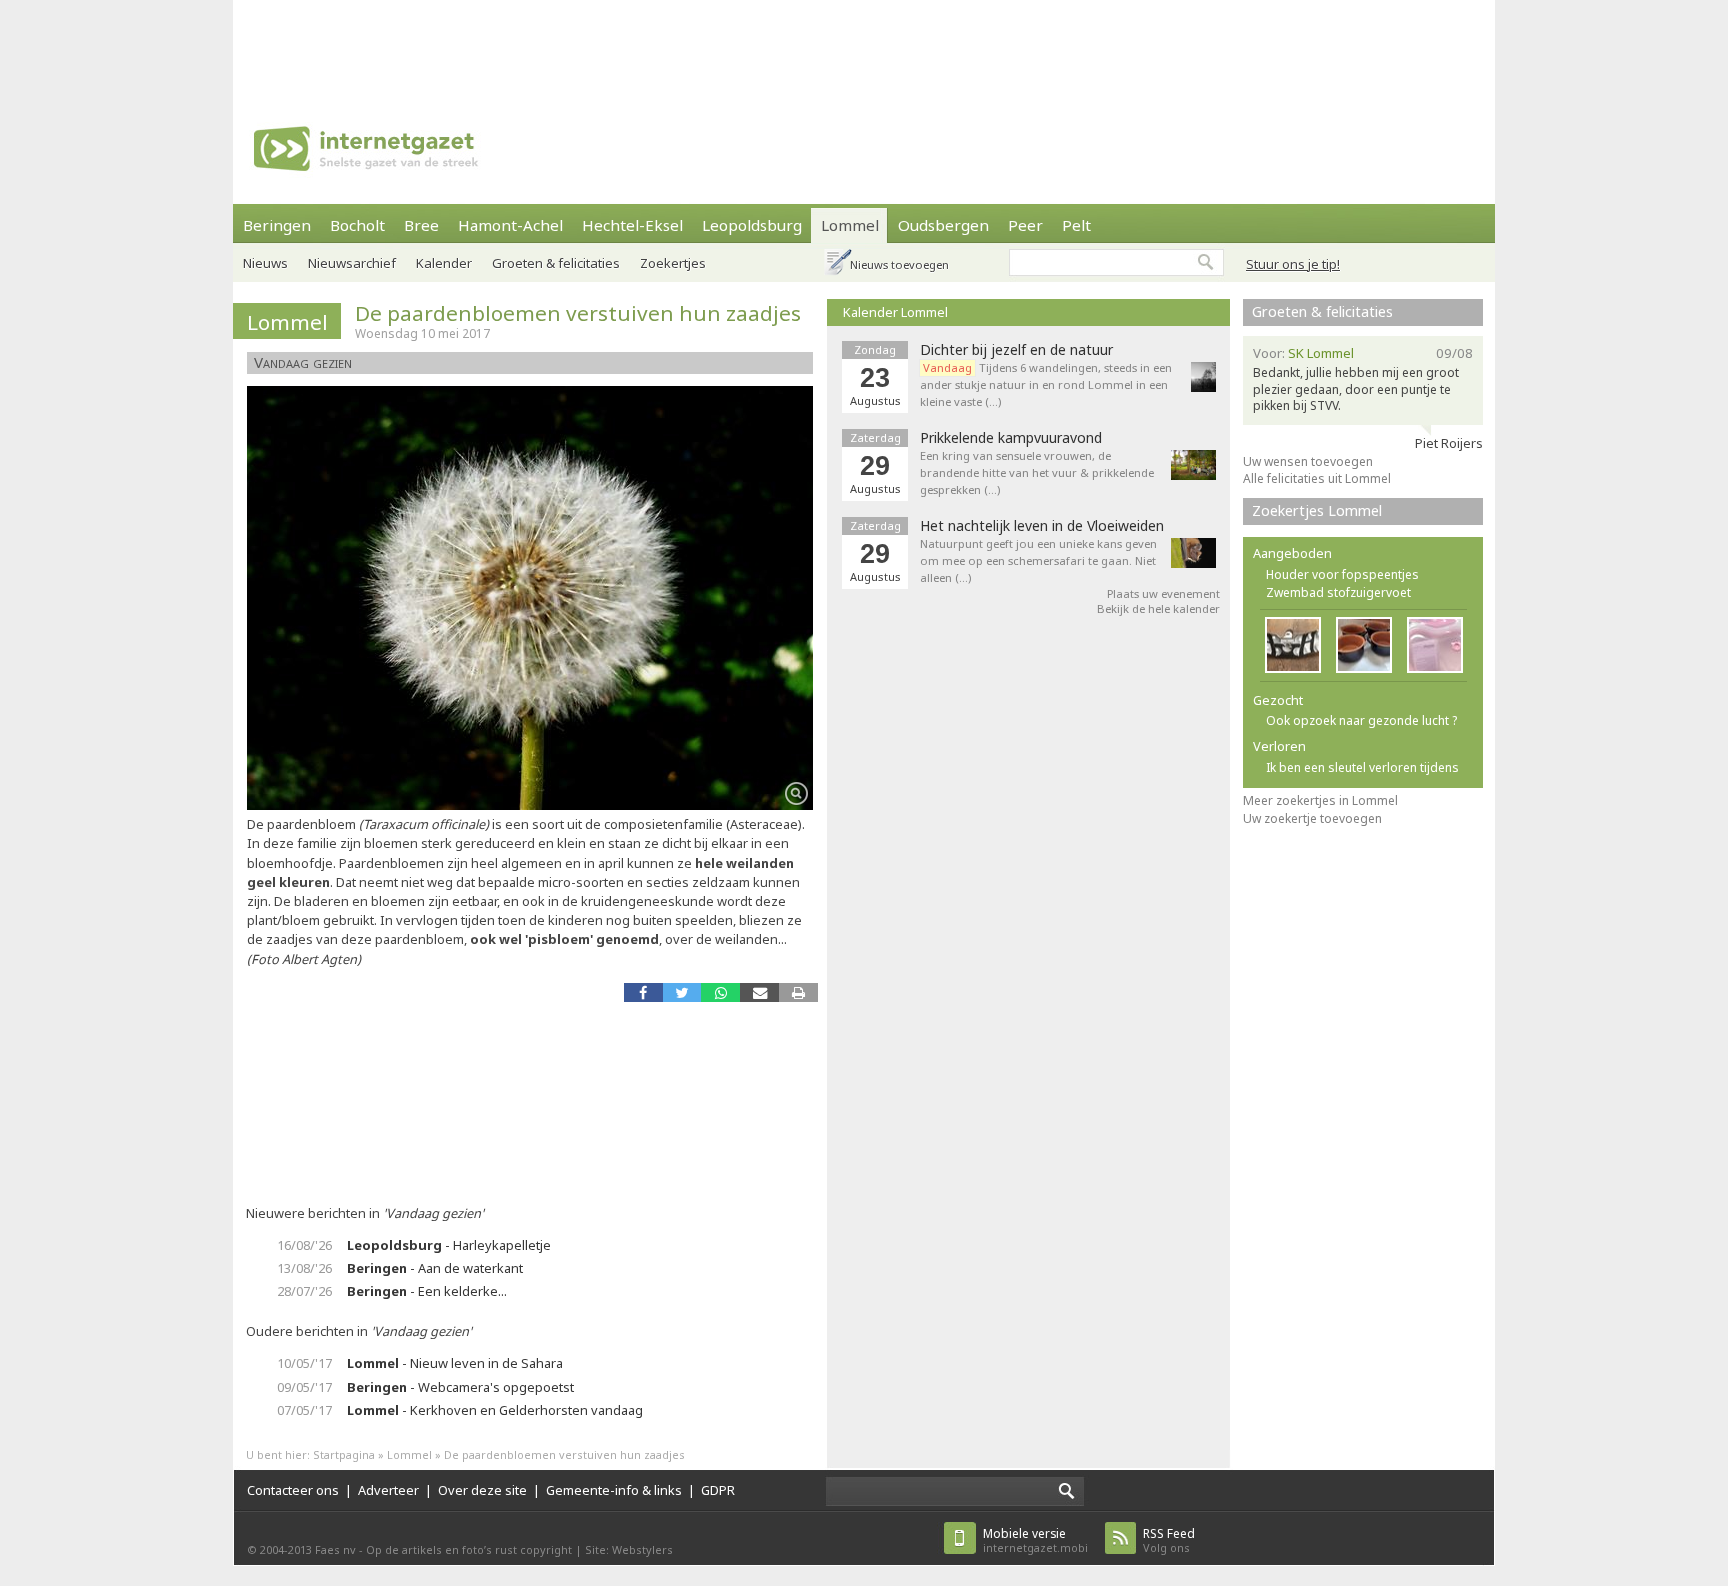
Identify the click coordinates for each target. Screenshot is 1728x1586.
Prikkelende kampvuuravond (1011, 438)
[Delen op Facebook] (643, 992)
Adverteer (388, 1490)
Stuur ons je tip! (1293, 264)
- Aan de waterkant (435, 1268)
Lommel (850, 225)
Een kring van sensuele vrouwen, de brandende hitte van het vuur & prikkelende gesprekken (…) (1037, 472)
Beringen (277, 225)
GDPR (718, 1490)
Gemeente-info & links (614, 1490)
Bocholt (357, 225)
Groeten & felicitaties (556, 263)
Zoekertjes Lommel (1317, 510)
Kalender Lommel (895, 312)
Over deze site (482, 1490)
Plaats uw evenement (1163, 593)
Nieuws (265, 263)
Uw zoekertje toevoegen (1312, 818)
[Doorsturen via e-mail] (759, 992)
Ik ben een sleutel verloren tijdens (1362, 767)
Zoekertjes (673, 263)
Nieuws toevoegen (899, 264)
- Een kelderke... (427, 1291)
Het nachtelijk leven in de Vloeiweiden (1042, 526)
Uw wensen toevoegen (1308, 461)
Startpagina (344, 1454)
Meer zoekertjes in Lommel (1320, 800)
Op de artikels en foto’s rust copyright (469, 1549)
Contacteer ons (293, 1490)
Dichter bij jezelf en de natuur (1016, 350)
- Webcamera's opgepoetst (460, 1387)
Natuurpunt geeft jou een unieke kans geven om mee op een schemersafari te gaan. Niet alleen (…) (1038, 560)
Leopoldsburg (752, 225)
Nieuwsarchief (352, 263)
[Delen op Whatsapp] (720, 992)
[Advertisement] (864, 45)
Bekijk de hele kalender (1158, 608)
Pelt (1076, 225)
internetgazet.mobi (1035, 1540)
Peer (1025, 225)
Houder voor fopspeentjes (1342, 574)
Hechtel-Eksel (632, 225)
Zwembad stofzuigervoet (1338, 592)
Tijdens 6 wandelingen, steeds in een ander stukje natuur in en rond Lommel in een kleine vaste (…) (1046, 384)
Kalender (444, 263)
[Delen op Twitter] (682, 992)
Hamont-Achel (510, 225)
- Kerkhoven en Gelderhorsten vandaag (495, 1410)
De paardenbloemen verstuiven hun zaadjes (578, 313)
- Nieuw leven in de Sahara (455, 1363)
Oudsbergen (943, 225)
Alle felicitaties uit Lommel (1317, 478)
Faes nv (335, 1549)
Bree (421, 225)
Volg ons (1169, 1540)
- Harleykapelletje (449, 1245)
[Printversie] (798, 992)
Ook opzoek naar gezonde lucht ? (1361, 720)
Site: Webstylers (629, 1549)
